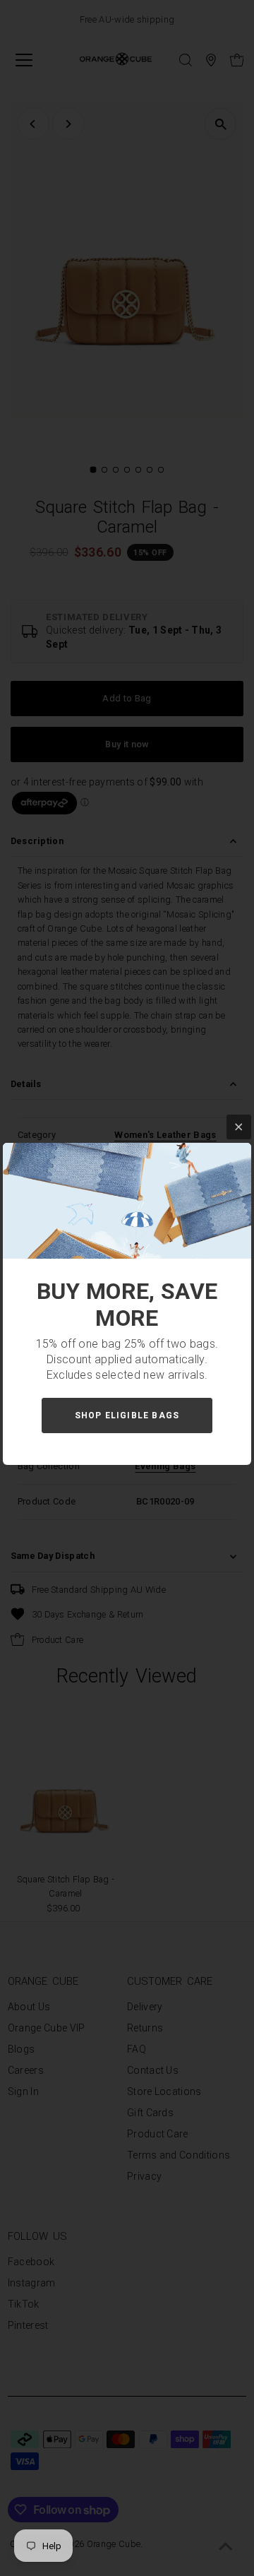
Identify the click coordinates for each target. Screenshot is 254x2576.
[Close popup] (239, 1127)
